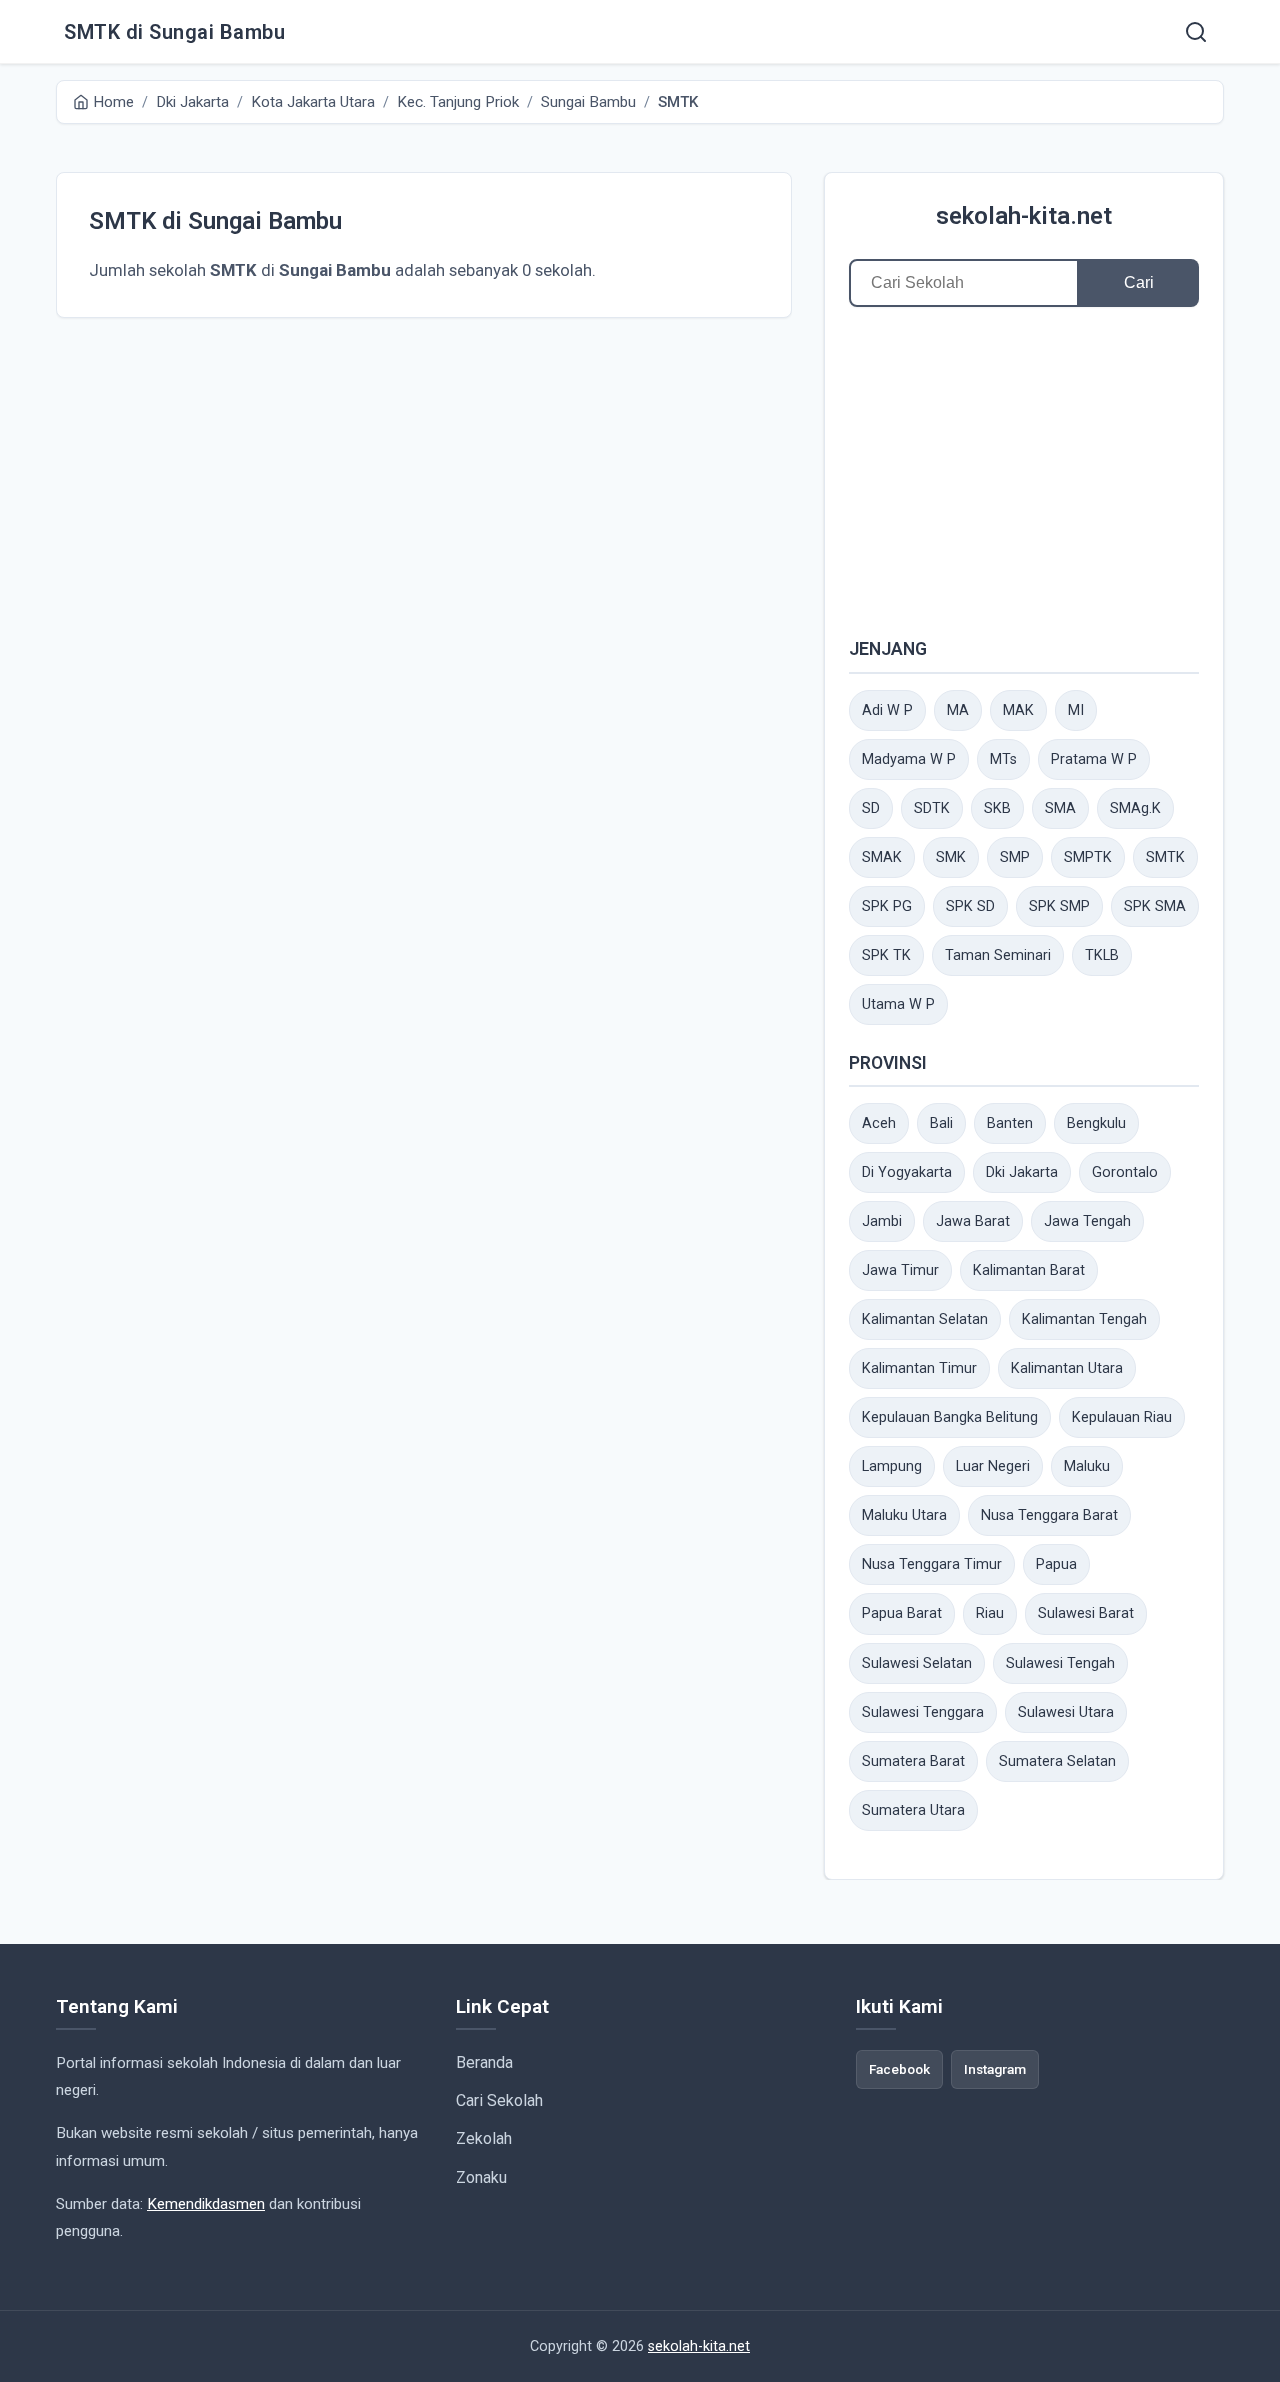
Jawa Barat (973, 1221)
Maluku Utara (904, 1515)
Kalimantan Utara (1067, 1368)
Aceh (879, 1123)
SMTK (1165, 857)
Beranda (484, 2062)
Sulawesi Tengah (1060, 1663)
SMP (1015, 857)
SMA (1060, 808)
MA (958, 710)
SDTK (932, 808)
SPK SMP (1059, 906)
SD (871, 808)
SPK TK (886, 955)
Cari (1139, 282)
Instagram (995, 2069)
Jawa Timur (900, 1270)
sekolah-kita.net (1024, 216)
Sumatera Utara (913, 1810)
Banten (1010, 1123)
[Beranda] (1196, 32)
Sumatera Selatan (1057, 1761)
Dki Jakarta (1022, 1172)
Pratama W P (1094, 759)
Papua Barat (902, 1613)
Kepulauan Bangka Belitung (950, 1417)
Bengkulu (1096, 1123)
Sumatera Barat (913, 1761)
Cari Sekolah (499, 2100)
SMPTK (1088, 857)
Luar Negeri (993, 1466)
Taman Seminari (998, 955)
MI (1076, 710)
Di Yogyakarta (907, 1172)
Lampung (892, 1466)
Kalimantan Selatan (925, 1319)
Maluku (1087, 1466)
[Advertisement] (1024, 471)
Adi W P (887, 710)
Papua (1056, 1564)
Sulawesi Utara (1066, 1712)
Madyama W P (909, 759)
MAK (1018, 710)
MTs (1003, 759)
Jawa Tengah (1087, 1221)
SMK (951, 857)
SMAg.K (1135, 808)
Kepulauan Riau (1122, 1417)
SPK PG (887, 906)
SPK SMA (1155, 906)
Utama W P (898, 1004)
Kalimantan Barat (1029, 1270)
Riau (990, 1613)
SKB (997, 808)
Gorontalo (1125, 1172)
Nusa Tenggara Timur (932, 1564)
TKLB (1102, 955)
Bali (941, 1123)
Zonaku (481, 2177)
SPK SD (970, 906)
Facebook (899, 2069)
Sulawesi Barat (1086, 1613)
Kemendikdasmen (206, 2204)
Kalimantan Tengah (1084, 1319)
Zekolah (484, 2138)
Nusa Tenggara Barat (1049, 1515)
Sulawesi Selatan (917, 1663)
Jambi (882, 1221)
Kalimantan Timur (919, 1368)
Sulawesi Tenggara (923, 1712)
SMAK (882, 857)
